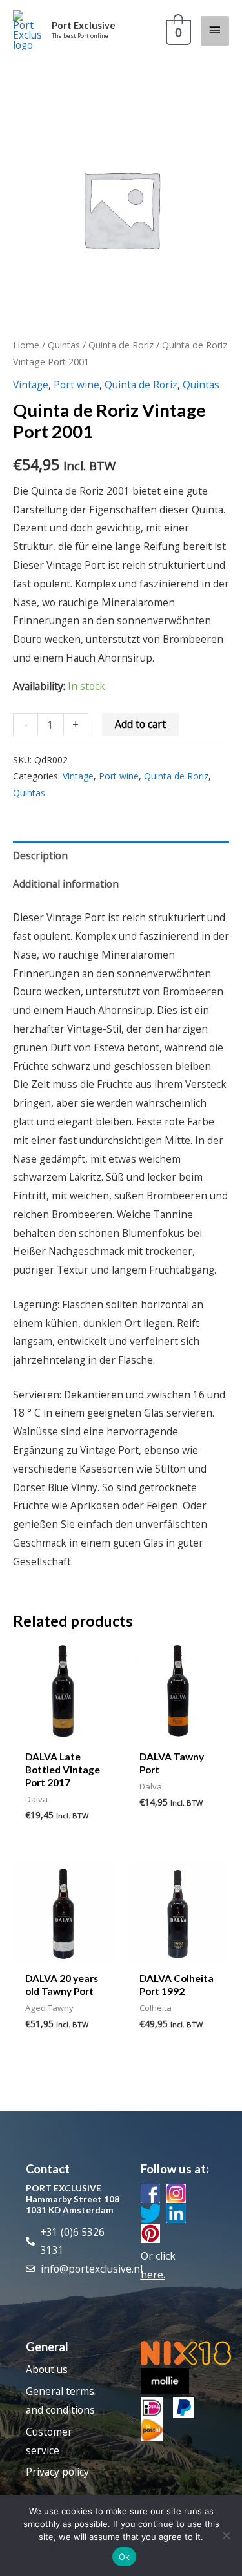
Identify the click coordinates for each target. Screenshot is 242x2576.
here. (153, 2275)
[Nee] (226, 2535)
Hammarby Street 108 (73, 2199)
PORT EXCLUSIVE (64, 2188)
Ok (125, 2557)
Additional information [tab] (66, 884)
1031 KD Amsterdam (70, 2210)
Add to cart (140, 724)
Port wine (76, 385)
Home (26, 345)
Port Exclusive (84, 25)
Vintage (31, 385)
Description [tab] (40, 855)
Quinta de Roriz (121, 345)
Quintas (64, 345)
